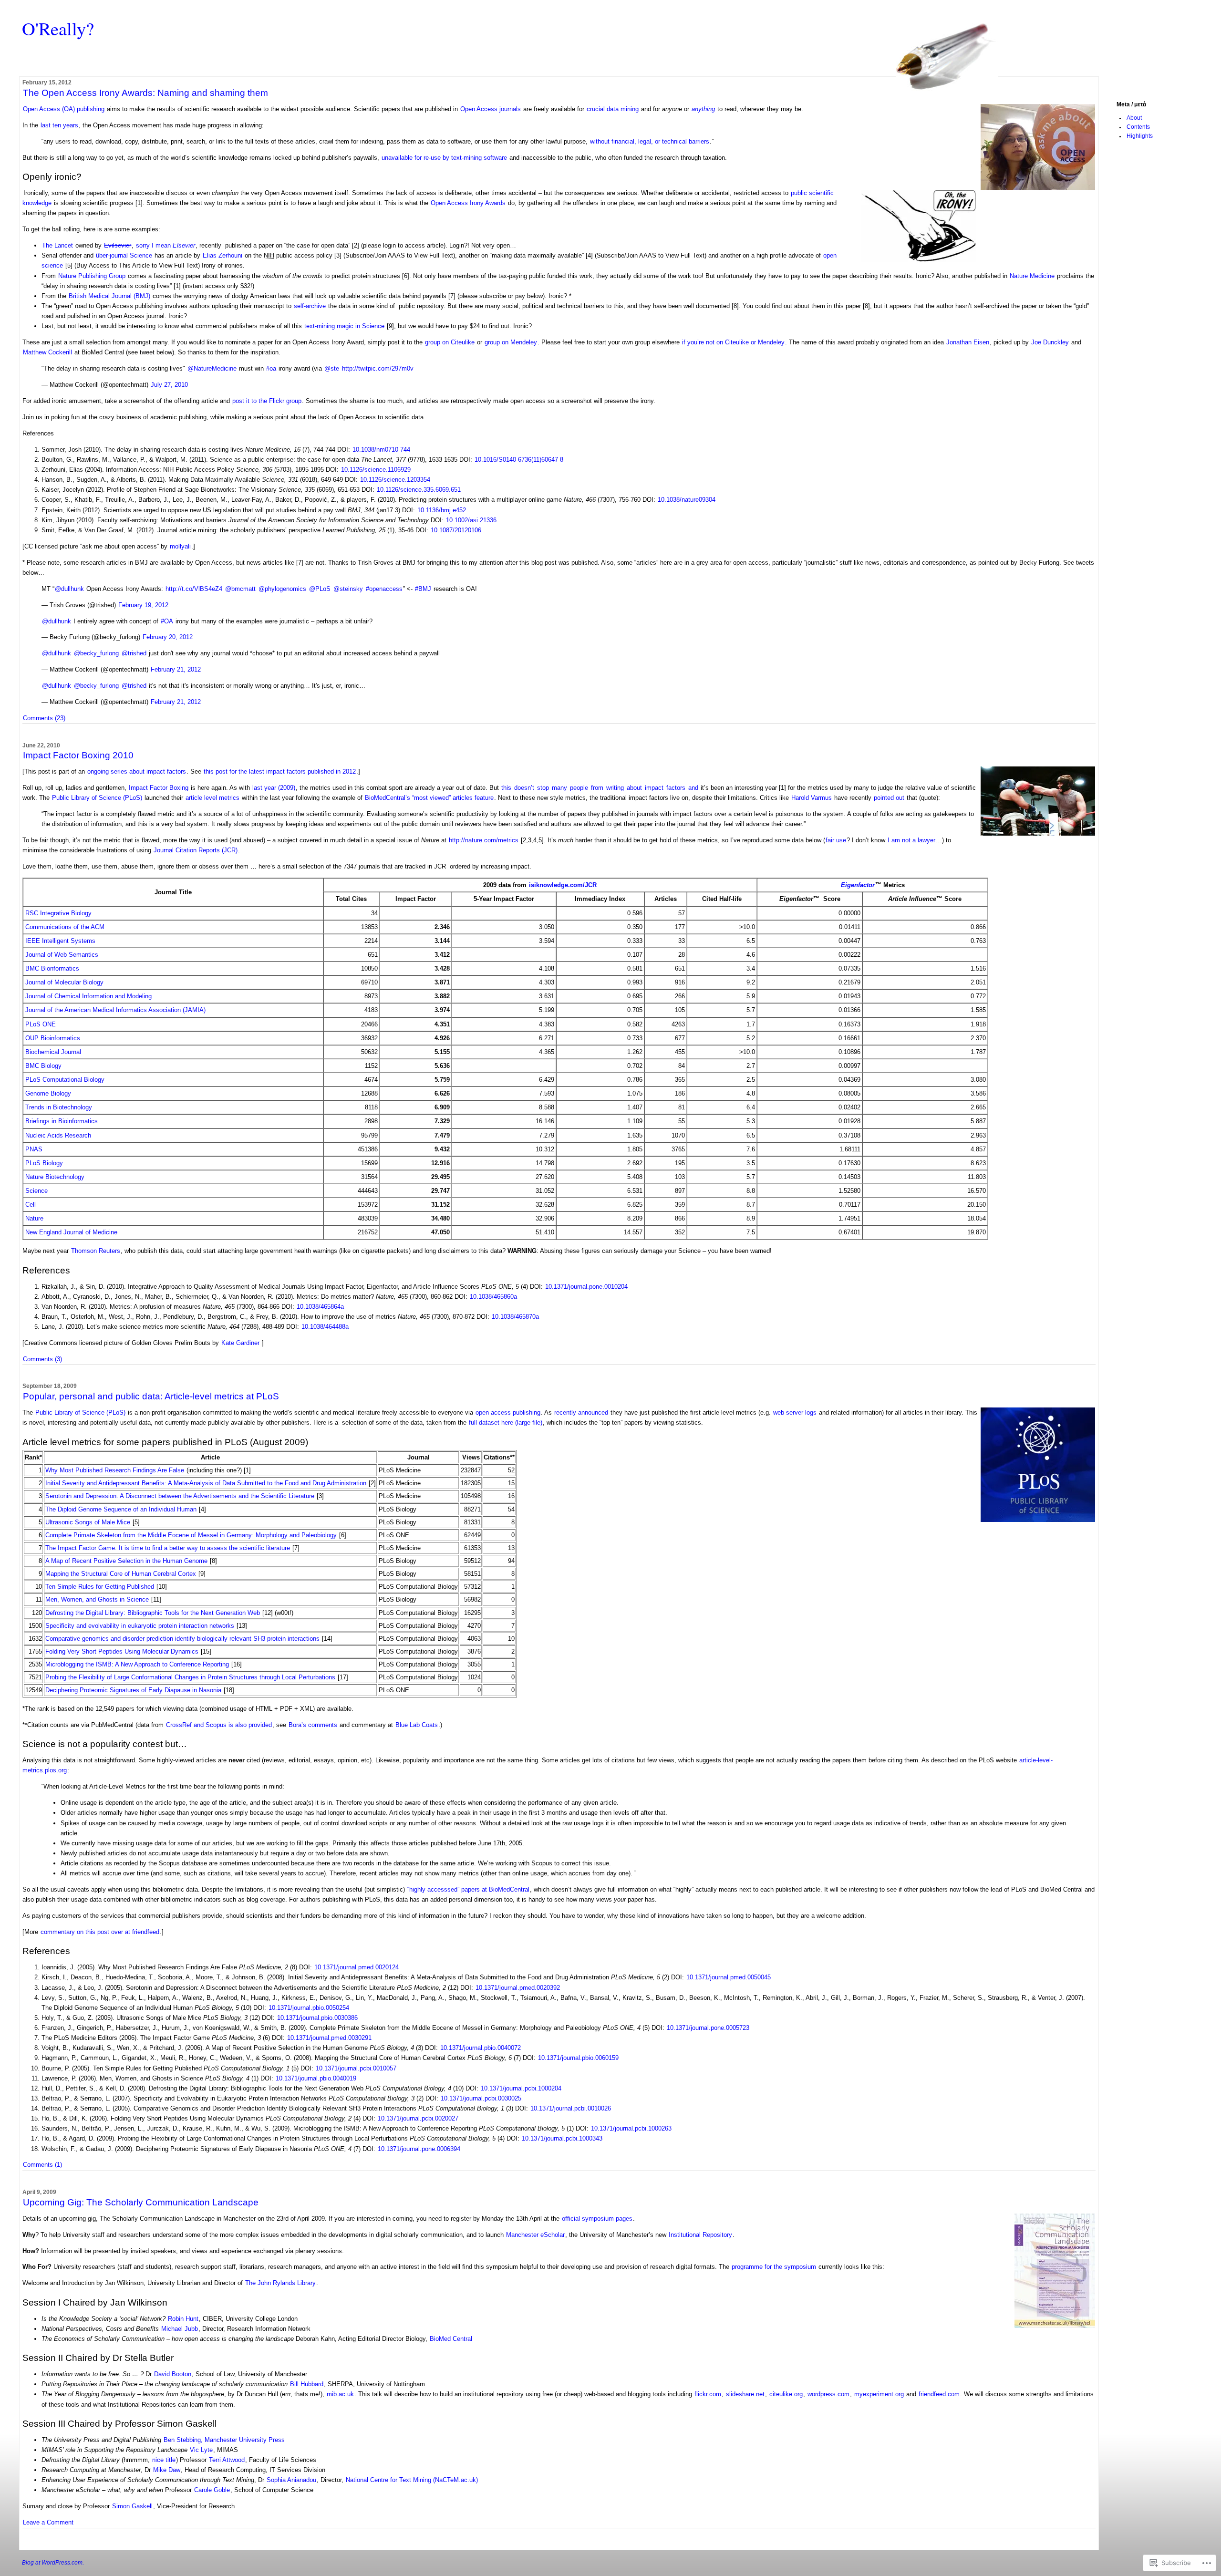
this (506, 788)
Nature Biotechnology (55, 1177)
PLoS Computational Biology (65, 1080)
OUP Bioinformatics (53, 1038)
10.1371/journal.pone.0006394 (419, 2149)
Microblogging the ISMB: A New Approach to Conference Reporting (137, 1664)
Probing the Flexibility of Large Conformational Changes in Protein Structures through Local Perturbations (190, 1677)
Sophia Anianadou (291, 2480)
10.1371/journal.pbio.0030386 (317, 2018)
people (579, 788)
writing (615, 788)
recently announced (581, 1412)
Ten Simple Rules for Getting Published (100, 1587)
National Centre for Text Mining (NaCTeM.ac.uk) (412, 2480)
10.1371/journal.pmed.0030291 (329, 2038)
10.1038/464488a (325, 1327)
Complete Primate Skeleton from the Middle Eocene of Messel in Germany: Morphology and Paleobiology (191, 1535)
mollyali (180, 546)
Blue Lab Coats (417, 1725)
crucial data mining (613, 109)
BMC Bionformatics (52, 968)
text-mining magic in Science (344, 326)
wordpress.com (828, 2394)
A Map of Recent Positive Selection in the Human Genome (126, 1561)
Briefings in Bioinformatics (62, 1121)
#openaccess (384, 589)
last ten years (59, 125)
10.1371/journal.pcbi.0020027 (418, 2118)
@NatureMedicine (212, 368)
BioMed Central (451, 2339)
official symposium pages (597, 2219)
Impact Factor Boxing (159, 788)
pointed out (889, 798)
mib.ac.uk (340, 2394)
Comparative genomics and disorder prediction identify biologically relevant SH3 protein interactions (182, 1639)
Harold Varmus (812, 798)
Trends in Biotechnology (59, 1107)
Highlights (1140, 136)
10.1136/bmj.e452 (442, 510)
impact (654, 788)
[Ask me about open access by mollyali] (1038, 188)
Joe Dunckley (1050, 342)
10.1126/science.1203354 (395, 480)
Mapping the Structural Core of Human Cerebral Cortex (121, 1574)
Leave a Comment (48, 2522)
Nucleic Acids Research (58, 1135)
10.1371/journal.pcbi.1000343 (562, 2138)
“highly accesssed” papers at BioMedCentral (468, 1889)
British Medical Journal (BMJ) (109, 296)
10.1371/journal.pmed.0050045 (729, 1977)
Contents (1138, 127)
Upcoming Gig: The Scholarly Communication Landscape (141, 2202)
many (559, 788)
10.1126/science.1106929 (376, 470)
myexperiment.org (879, 2394)
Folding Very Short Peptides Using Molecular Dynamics (122, 1651)
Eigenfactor (858, 885)
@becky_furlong (96, 653)
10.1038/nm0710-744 (381, 450)
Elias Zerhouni (222, 255)
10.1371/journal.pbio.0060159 (578, 2058)
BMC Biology (43, 1066)
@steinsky (348, 589)
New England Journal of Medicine (71, 1232)
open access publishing (507, 1412)
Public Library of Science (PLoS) (97, 798)
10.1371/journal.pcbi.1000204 (521, 2088)
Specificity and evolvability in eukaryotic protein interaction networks (140, 1626)
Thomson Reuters (96, 1251)
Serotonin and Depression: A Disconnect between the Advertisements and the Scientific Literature (180, 1496)
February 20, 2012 (168, 637)
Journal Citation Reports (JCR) (196, 850)
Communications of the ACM (65, 927)
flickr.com (708, 2394)
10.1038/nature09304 (687, 500)
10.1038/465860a (493, 1297)
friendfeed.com (939, 2394)
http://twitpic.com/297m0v (378, 368)
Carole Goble (212, 2490)
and (693, 788)
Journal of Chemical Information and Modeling (88, 996)
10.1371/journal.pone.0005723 (708, 2028)
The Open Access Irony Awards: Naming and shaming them (145, 93)
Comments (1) (42, 2165)
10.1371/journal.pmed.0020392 (518, 1988)
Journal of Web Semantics (62, 955)
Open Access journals (491, 109)
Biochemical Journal (53, 1052)
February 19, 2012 (143, 605)
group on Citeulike (450, 342)
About (1134, 118)
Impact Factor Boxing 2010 (78, 755)
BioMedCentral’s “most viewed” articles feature (429, 798)
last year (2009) (274, 788)
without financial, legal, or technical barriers (650, 141)
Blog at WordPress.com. (53, 2563)
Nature (34, 1218)
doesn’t (524, 788)
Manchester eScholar (535, 2235)
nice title (164, 2460)
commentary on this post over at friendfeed (100, 1932)
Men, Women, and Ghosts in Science (97, 1599)
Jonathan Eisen (968, 342)
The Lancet (57, 245)
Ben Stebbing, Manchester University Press (224, 2440)
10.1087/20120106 (456, 530)
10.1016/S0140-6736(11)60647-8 (519, 460)
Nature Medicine (1032, 276)
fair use (836, 840)
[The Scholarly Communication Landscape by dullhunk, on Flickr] (1055, 2326)
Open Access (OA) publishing (64, 109)
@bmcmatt (240, 589)
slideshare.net (745, 2394)
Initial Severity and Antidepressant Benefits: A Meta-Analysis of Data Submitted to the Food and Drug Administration (206, 1483)
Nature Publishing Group (92, 276)
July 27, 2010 (169, 385)
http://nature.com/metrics (484, 840)
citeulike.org (786, 2394)
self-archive (310, 306)
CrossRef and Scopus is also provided (219, 1725)
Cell (31, 1205)
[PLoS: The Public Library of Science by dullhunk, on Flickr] (1038, 1520)
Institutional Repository (700, 2235)
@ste (332, 368)
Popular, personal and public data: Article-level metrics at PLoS (151, 1396)
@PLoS (320, 589)
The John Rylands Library (280, 2283)
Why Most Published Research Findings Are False (115, 1470)
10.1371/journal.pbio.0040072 (481, 2048)
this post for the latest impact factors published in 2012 (280, 771)
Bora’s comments (313, 1725)
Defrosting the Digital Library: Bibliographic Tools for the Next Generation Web (153, 1613)
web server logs (795, 1412)
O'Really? (58, 28)
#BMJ (423, 589)
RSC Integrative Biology (58, 913)
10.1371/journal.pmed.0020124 (357, 1967)
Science (36, 1191)
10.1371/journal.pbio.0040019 (316, 2078)
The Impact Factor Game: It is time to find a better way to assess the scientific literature (168, 1548)
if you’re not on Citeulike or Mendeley (733, 342)
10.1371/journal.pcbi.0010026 (571, 2108)
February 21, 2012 (176, 669)
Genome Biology (48, 1093)
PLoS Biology (44, 1163)
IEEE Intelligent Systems (60, 941)
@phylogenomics (282, 589)
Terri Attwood (227, 2460)
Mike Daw (167, 2470)
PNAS (34, 1149)
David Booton (173, 2374)
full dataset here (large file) (506, 1422)
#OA (167, 621)
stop (543, 788)
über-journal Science (124, 255)
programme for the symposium (774, 2267)
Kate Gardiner (240, 1343)
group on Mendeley (511, 342)
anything (703, 109)
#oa (271, 368)
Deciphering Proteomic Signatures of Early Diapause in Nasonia (133, 1690)
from (597, 788)
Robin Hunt (183, 2319)
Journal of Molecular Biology (64, 982)
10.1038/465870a (515, 1317)
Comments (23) (44, 718)
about (634, 788)
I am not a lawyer (911, 840)
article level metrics (212, 798)
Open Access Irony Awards (468, 203)
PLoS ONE (41, 1024)
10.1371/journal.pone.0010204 (586, 1287)
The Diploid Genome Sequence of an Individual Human (121, 1509)
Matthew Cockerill (47, 352)
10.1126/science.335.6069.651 (419, 490)
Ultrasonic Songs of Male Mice (88, 1522)
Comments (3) (42, 1359)
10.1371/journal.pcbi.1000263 (631, 2128)
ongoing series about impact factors (137, 771)
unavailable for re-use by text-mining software (444, 158)
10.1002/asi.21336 (471, 520)
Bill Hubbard (307, 2384)
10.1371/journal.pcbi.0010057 (356, 2068)
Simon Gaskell (132, 2506)
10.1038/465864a (320, 1307)
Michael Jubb (180, 2329)
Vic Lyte (201, 2450)
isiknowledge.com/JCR (563, 885)
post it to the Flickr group (267, 401)
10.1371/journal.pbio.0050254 (309, 2008)
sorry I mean (166, 245)
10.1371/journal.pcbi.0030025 (481, 2098)
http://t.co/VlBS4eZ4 (194, 589)
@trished (134, 653)
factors (676, 788)
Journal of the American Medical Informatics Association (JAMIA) (115, 1010)
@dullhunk (69, 589)
